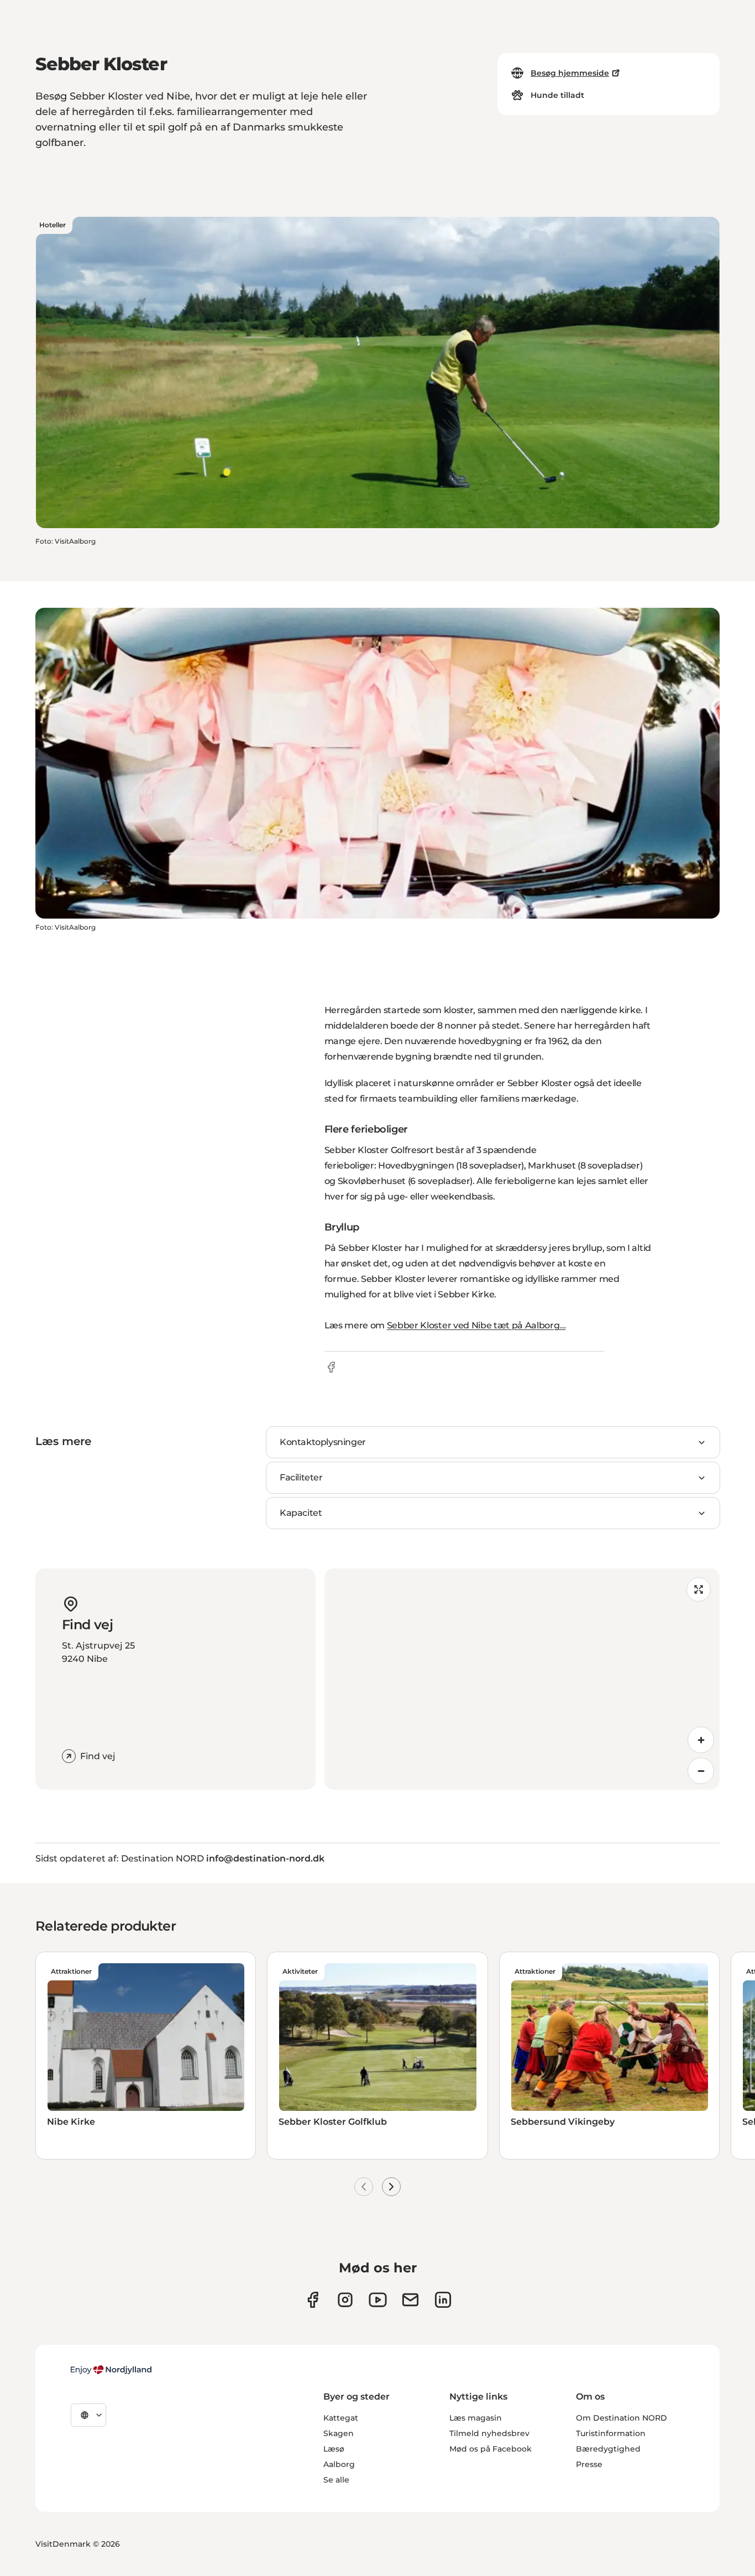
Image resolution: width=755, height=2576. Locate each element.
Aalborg (339, 2464)
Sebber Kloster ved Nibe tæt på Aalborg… (476, 1325)
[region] (522, 1679)
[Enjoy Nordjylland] (111, 2370)
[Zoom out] (701, 1771)
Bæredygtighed (608, 2449)
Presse (589, 2464)
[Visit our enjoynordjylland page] (313, 2300)
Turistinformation (611, 2433)
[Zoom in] (701, 1740)
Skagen (339, 2433)
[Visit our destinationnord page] (443, 2300)
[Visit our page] (345, 2300)
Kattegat (341, 2418)
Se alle (336, 2480)
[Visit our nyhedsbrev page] (410, 2300)
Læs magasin (476, 2418)
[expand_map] (699, 1589)
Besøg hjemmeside (570, 73)
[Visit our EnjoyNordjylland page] (378, 2300)
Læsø (334, 2449)
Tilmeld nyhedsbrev (489, 2433)
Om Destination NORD (622, 2418)
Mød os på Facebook (491, 2449)
